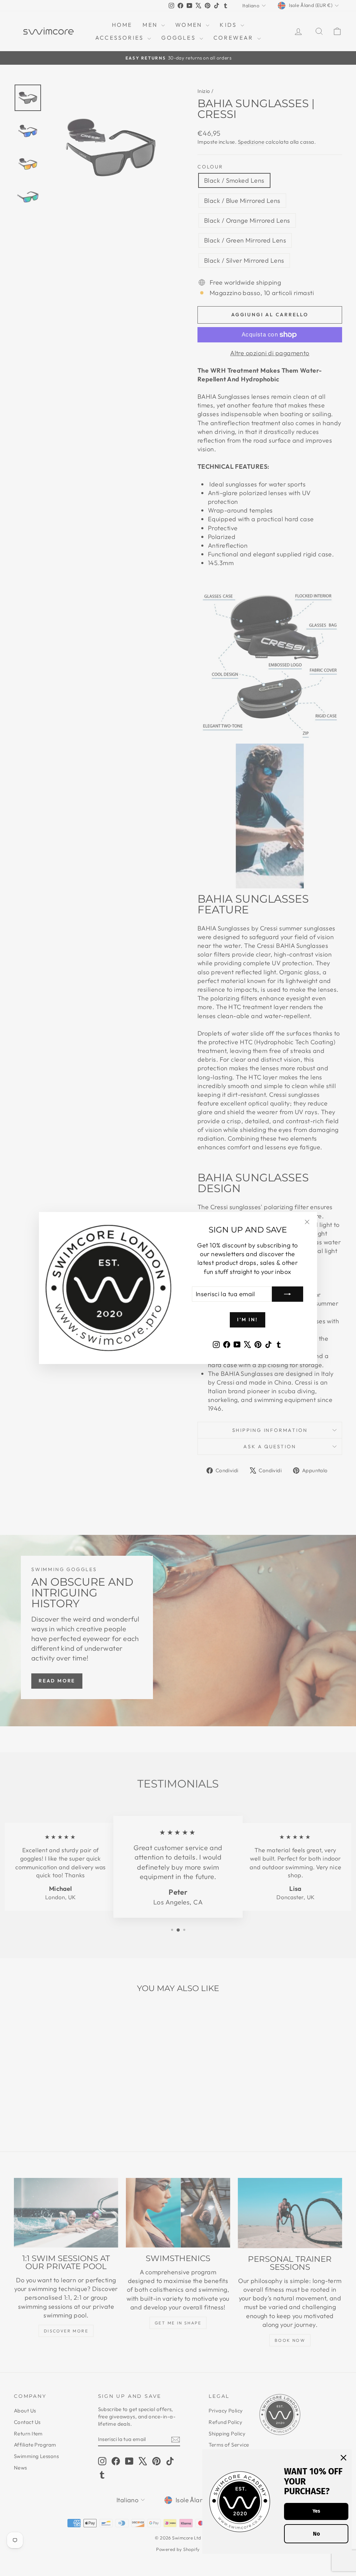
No (316, 2534)
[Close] (343, 2458)
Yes (316, 2511)
